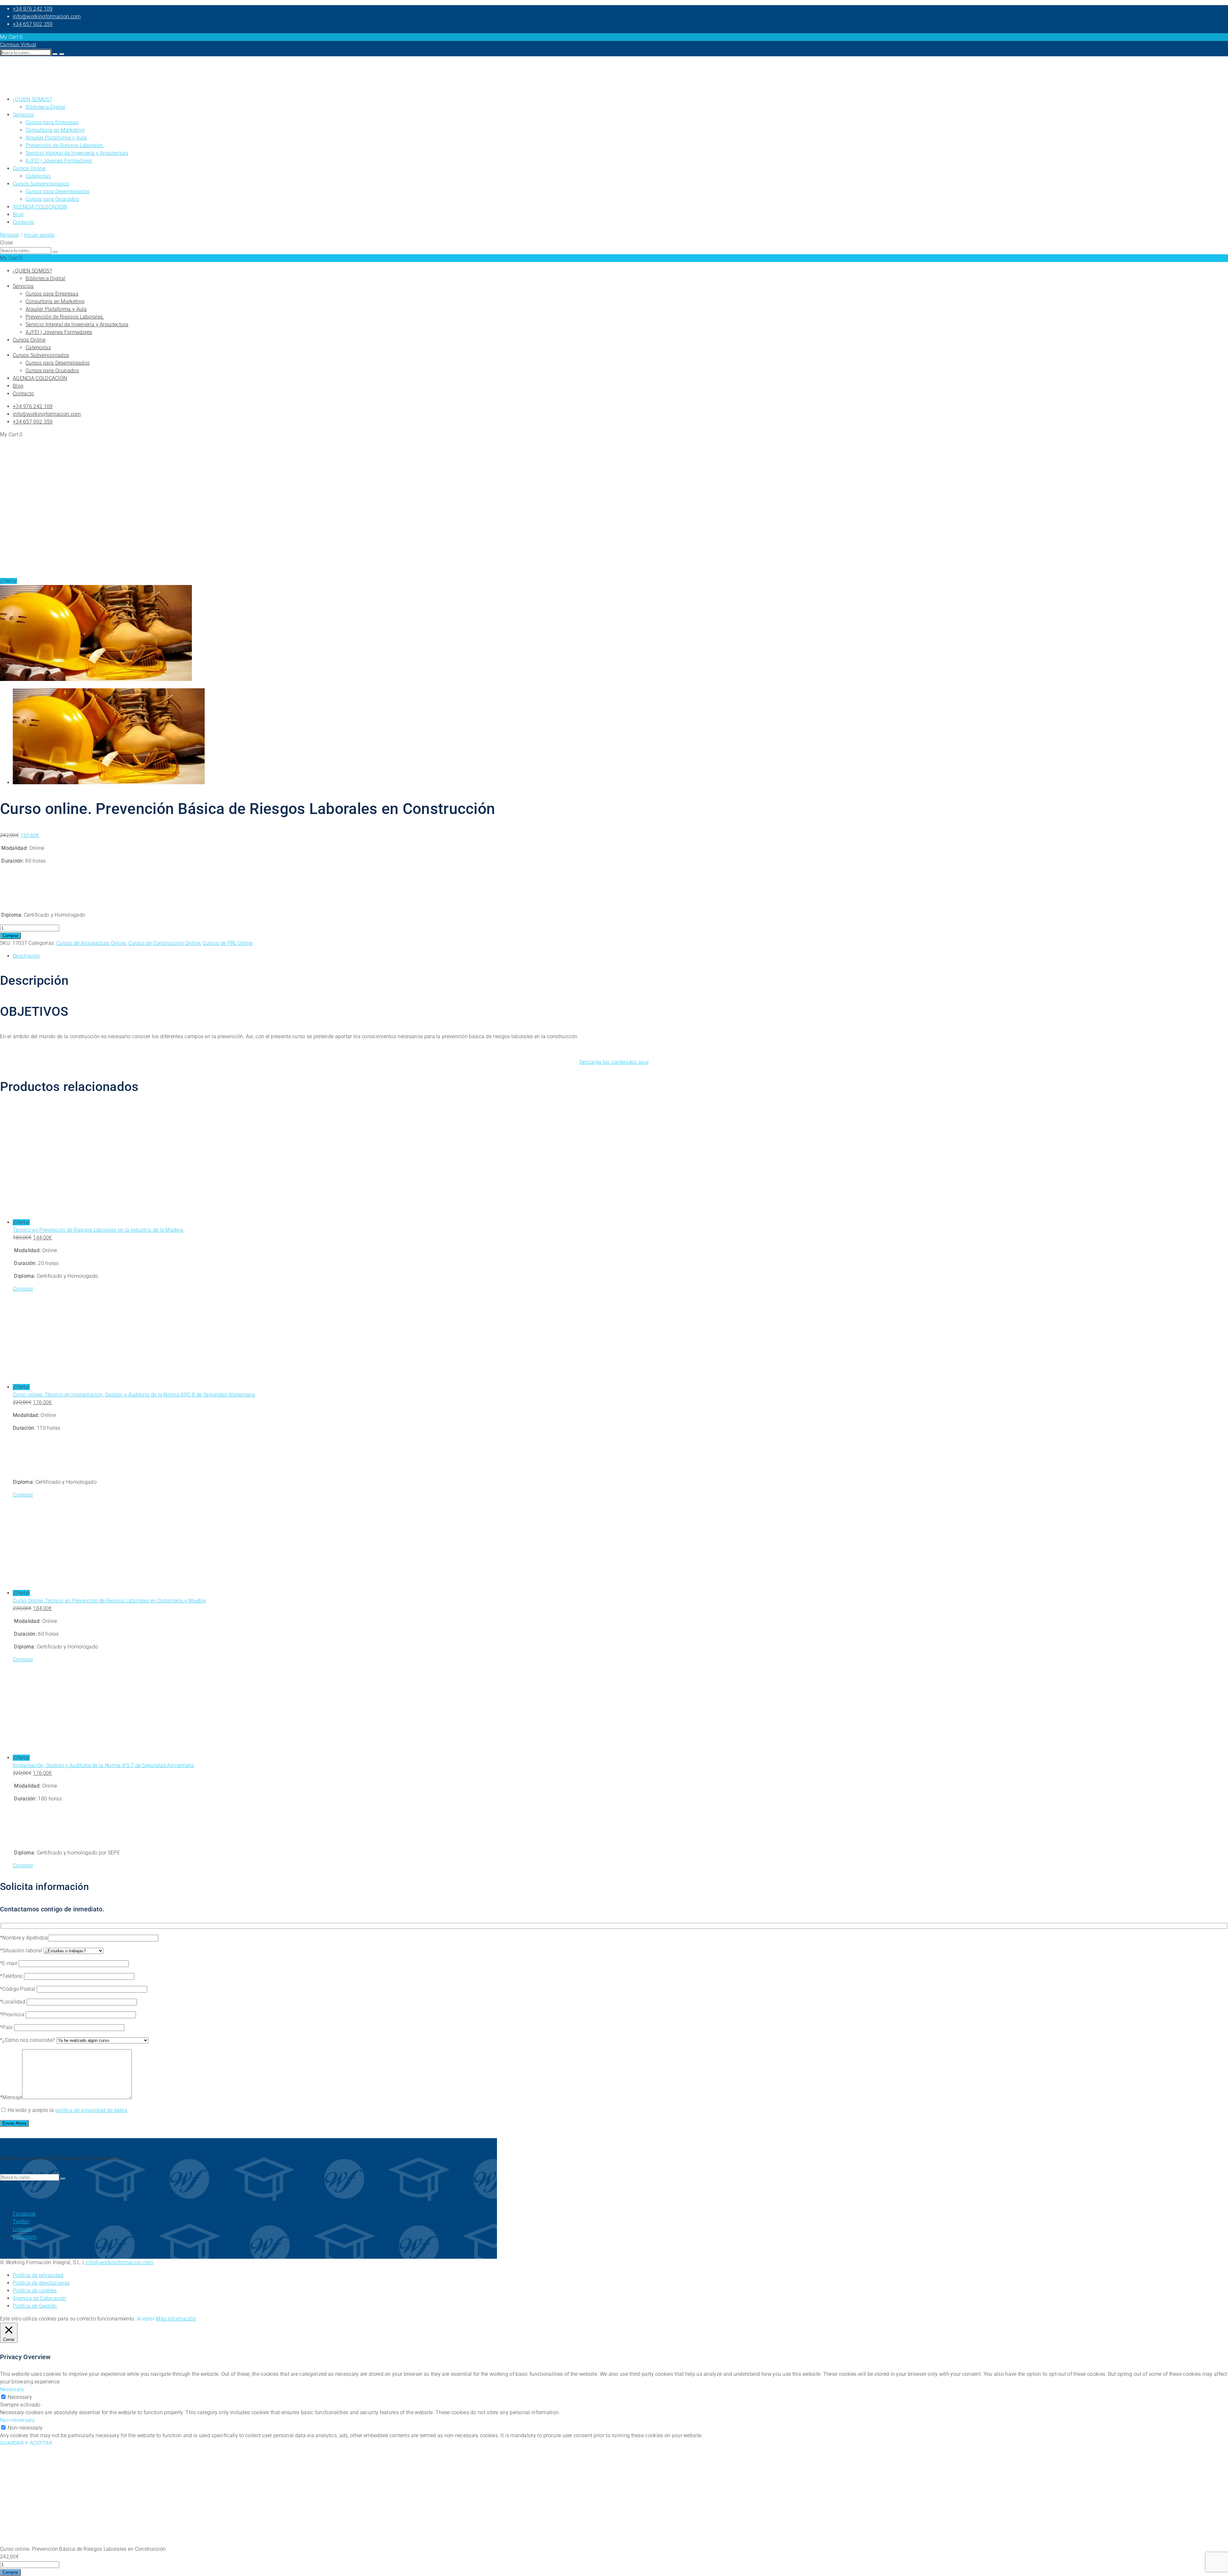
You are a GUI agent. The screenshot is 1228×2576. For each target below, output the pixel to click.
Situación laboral (23, 1951)
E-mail (10, 1963)
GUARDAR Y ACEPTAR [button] (26, 2443)
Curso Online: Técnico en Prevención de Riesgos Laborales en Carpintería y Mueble (109, 1601)
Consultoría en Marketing (55, 130)
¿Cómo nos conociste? (29, 2040)
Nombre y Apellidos (25, 1938)
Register (9, 235)
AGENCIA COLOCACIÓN (40, 207)
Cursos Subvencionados (41, 184)
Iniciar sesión (39, 235)
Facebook (24, 2214)
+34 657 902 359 (33, 24)
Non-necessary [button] (17, 2420)
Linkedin (23, 2229)
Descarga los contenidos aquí (614, 1062)
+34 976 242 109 (33, 9)
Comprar (10, 936)
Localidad (14, 2002)
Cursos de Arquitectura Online (91, 943)
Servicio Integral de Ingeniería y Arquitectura (77, 153)
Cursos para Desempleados (58, 191)
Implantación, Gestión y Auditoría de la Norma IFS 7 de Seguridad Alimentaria (103, 1765)
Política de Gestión (35, 2306)
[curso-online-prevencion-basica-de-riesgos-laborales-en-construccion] (96, 679)
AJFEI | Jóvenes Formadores (59, 161)
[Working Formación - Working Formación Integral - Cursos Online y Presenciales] (16, 87)
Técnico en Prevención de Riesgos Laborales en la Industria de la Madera (98, 1230)
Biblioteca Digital (45, 107)
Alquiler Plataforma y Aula (56, 138)
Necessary (20, 2397)
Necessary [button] (12, 2389)
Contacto (23, 222)
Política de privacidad (38, 2275)
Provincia (14, 2015)
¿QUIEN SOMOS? (32, 99)
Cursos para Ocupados (52, 199)
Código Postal (19, 1989)
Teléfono (13, 1976)
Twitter (21, 2221)
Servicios (23, 115)
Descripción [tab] (26, 956)
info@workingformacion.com (47, 16)
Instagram (25, 2237)
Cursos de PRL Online (228, 943)
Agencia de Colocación (39, 2298)
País (8, 2027)
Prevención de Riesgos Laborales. (65, 145)
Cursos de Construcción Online (164, 943)
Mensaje (12, 2097)
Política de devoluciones (41, 2283)
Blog (18, 214)
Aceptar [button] (146, 2319)
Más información (176, 2319)
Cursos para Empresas (52, 122)
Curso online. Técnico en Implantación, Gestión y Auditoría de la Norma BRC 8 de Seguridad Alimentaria (134, 1395)
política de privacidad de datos (91, 2110)
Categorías (38, 176)
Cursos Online (29, 168)
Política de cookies (35, 2291)
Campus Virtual (18, 45)
